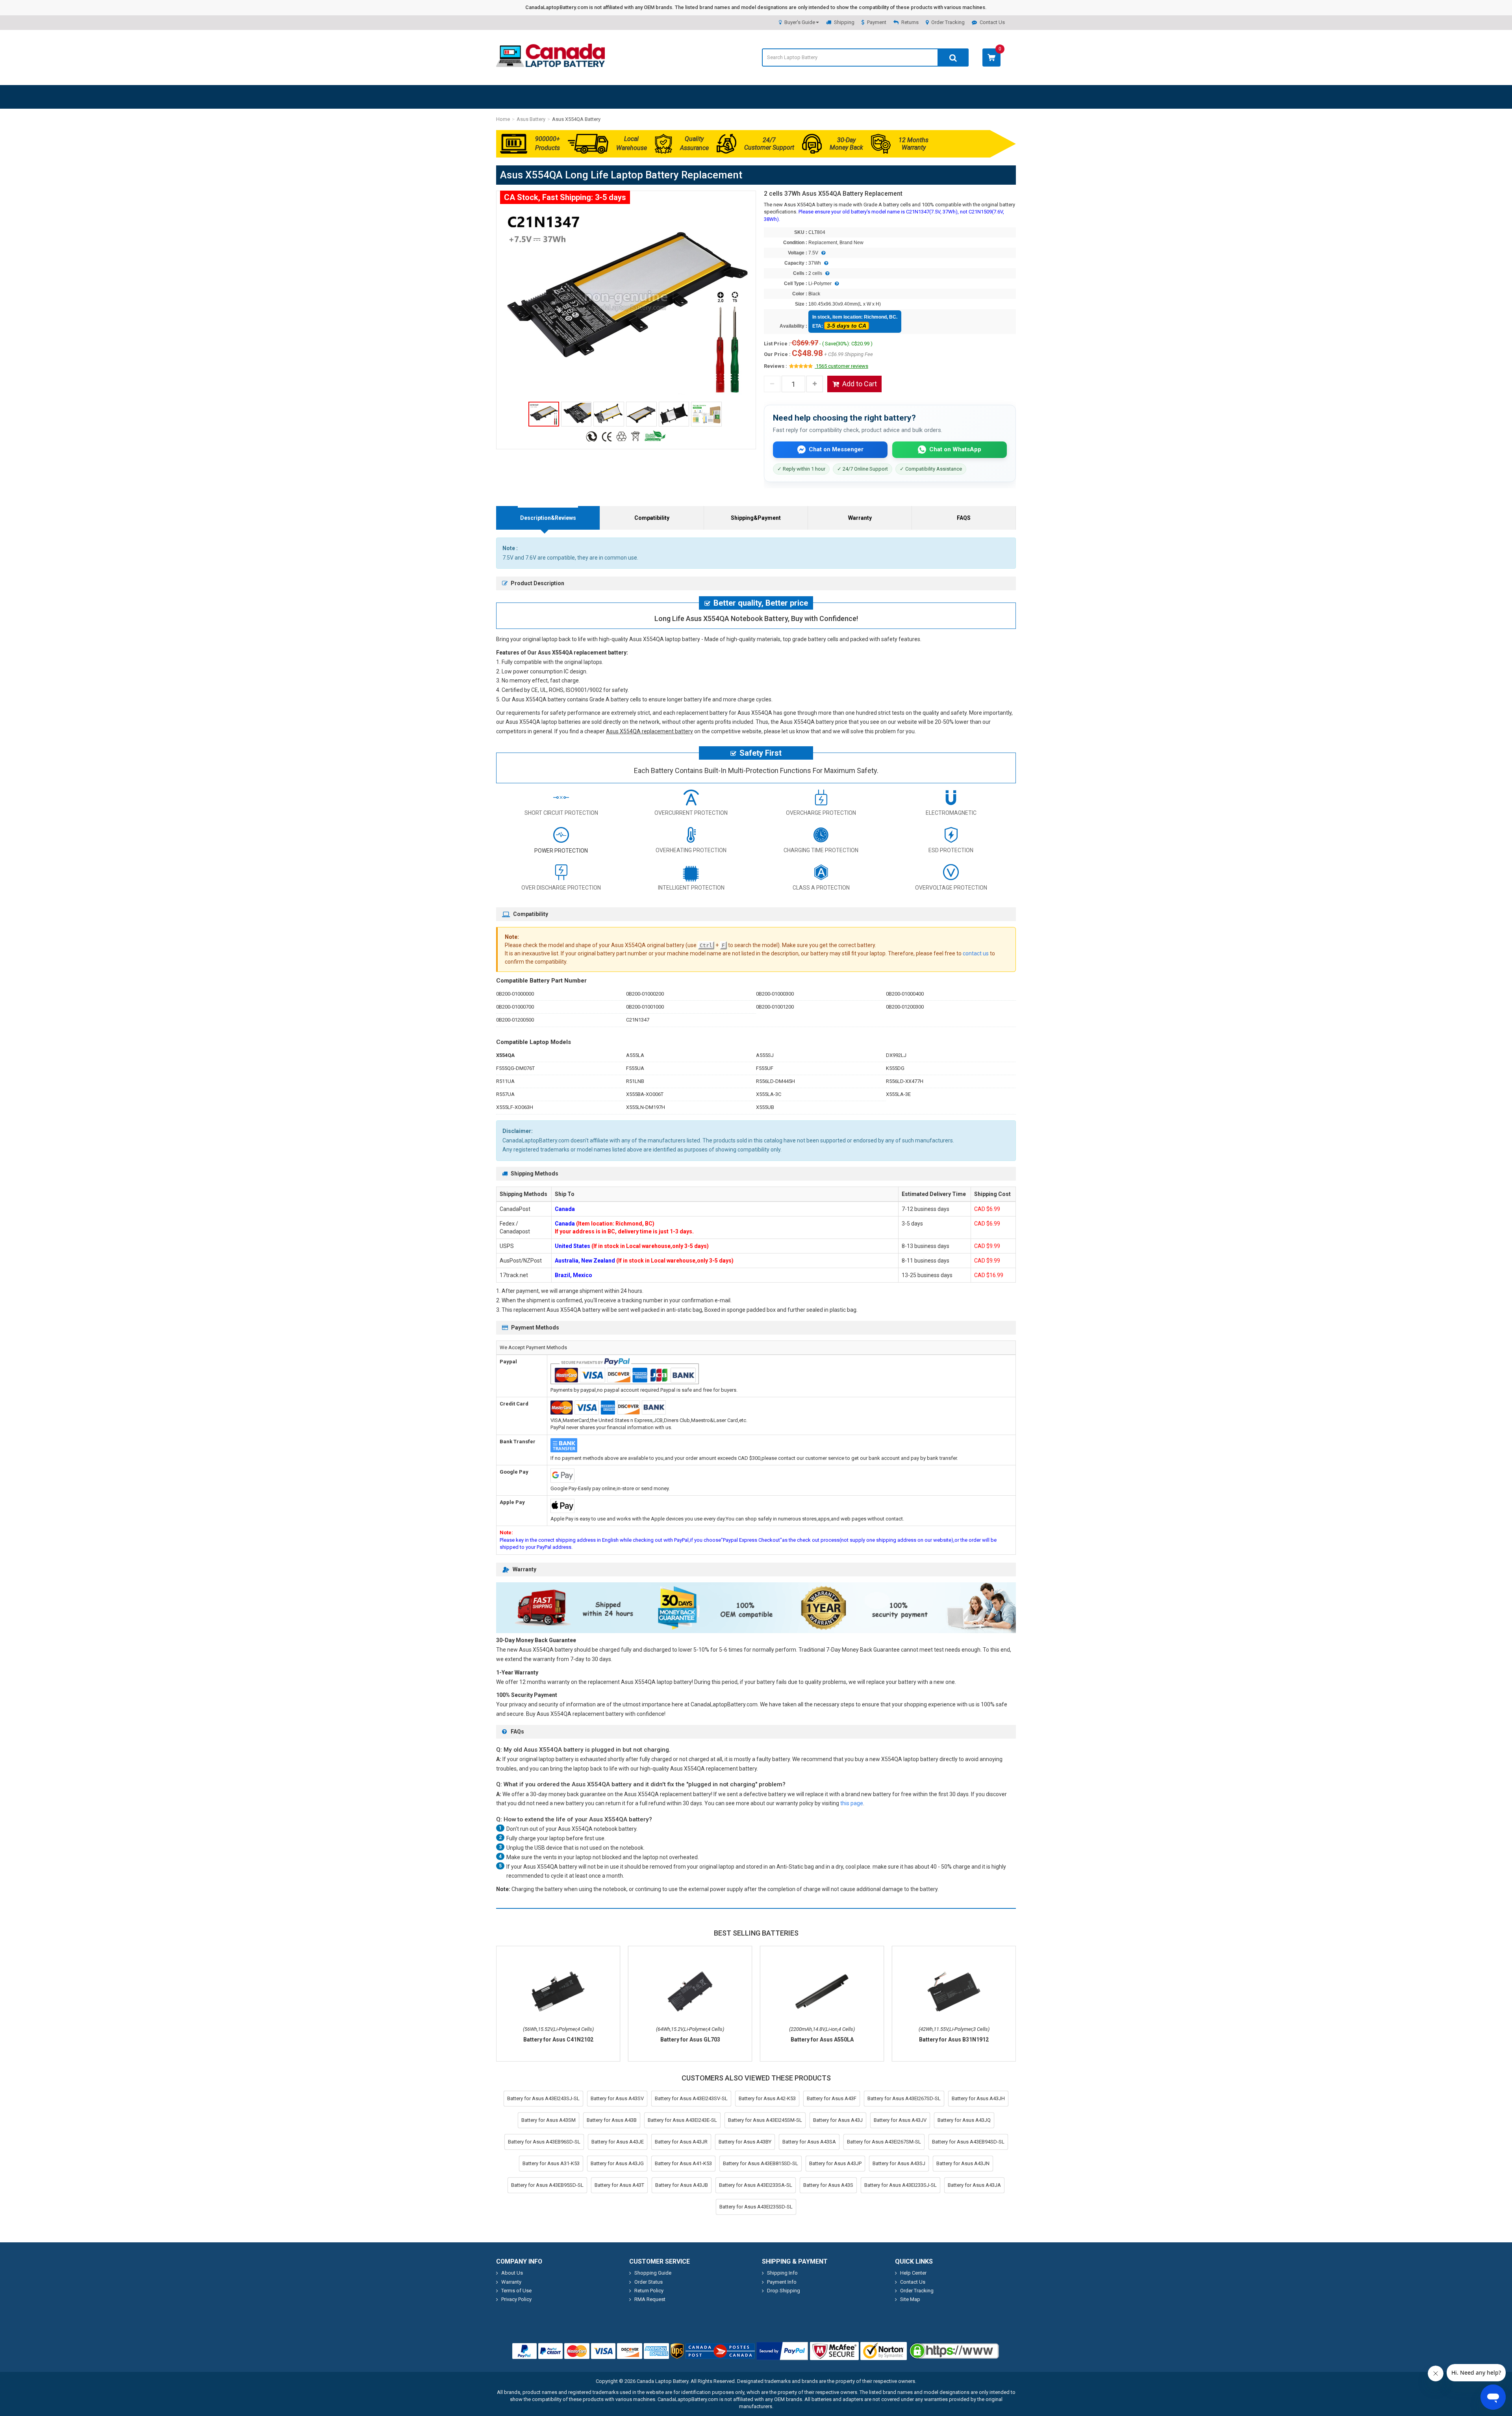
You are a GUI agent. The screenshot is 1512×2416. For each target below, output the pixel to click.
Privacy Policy (516, 2299)
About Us (512, 2273)
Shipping (844, 22)
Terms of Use (516, 2291)
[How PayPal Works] (782, 2351)
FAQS (964, 518)
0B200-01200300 (905, 1007)
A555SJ (765, 1055)
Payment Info (782, 2282)
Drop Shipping (784, 2291)
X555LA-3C (769, 1094)
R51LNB (635, 1081)
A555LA (635, 1055)
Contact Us (992, 22)
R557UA (505, 1094)
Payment (877, 22)
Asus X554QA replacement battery (649, 731)
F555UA (635, 1068)
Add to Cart (860, 384)
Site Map (910, 2299)
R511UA (505, 1081)
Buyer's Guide (800, 22)
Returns (910, 22)
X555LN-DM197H (646, 1107)
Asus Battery (531, 119)
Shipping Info (782, 2273)
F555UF (765, 1068)
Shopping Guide (653, 2273)
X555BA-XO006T (645, 1094)
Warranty (860, 518)
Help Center (913, 2273)
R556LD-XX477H (905, 1081)
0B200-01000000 (515, 994)
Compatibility (652, 518)
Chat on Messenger (836, 449)
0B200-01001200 (775, 1007)
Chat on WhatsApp (955, 449)
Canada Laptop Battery (662, 2381)
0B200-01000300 (775, 994)
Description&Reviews (548, 518)
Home (503, 119)
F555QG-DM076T (515, 1068)
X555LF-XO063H (515, 1107)
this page (852, 1803)
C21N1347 (638, 1020)
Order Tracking (948, 22)
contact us (976, 953)
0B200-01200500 (515, 1020)
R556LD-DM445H (775, 1081)
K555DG (895, 1068)
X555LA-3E (898, 1094)
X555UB (765, 1107)
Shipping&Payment (756, 518)
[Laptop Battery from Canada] (550, 65)
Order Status (649, 2282)
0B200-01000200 (645, 994)
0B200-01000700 (515, 1007)
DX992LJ (896, 1055)
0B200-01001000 (645, 1007)
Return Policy (649, 2291)
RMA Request (650, 2299)
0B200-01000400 (905, 994)
